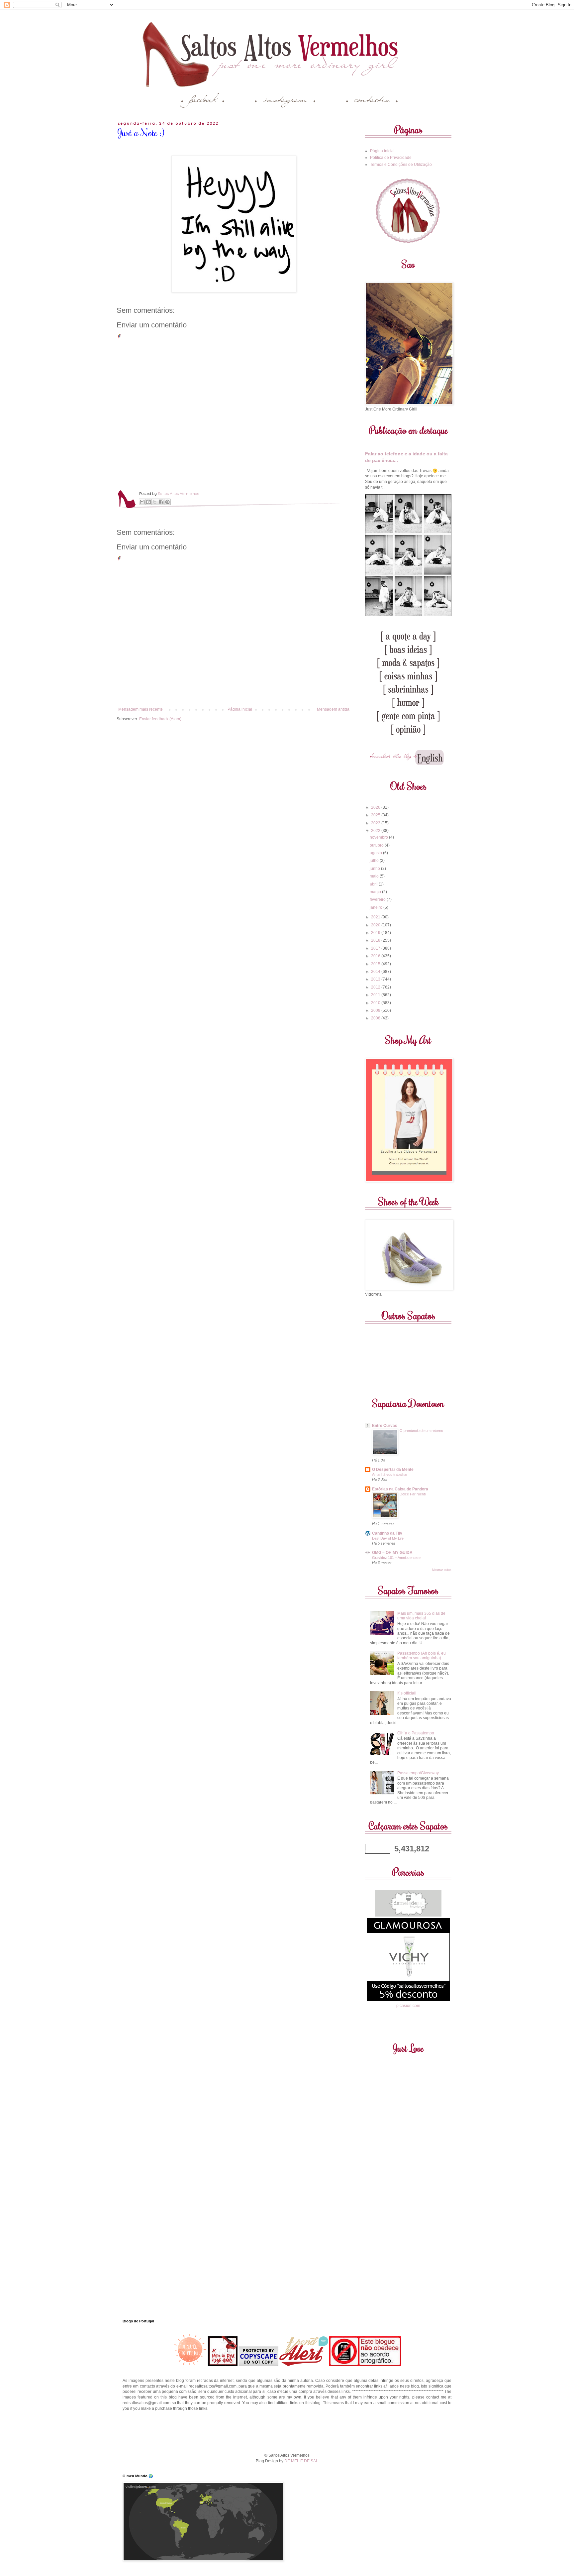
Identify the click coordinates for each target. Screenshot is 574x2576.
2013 (376, 979)
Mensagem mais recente (141, 709)
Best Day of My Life (388, 1538)
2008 (376, 1018)
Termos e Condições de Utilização (401, 165)
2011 (376, 995)
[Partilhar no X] (155, 502)
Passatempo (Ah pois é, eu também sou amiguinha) (422, 1656)
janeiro (377, 907)
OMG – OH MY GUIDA (392, 1553)
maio (375, 876)
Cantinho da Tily (387, 1533)
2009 (376, 1010)
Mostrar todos (442, 1570)
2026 (376, 807)
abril (374, 884)
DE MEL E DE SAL (301, 2461)
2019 (376, 933)
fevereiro (378, 899)
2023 (376, 823)
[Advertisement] (287, 2431)
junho (375, 869)
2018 (376, 940)
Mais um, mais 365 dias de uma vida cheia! (421, 1616)
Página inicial (240, 709)
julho (375, 861)
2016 (376, 956)
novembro (379, 837)
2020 (376, 925)
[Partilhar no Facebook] (161, 502)
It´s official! (407, 1693)
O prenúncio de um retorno (421, 1431)
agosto (376, 853)
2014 (376, 972)
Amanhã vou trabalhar (390, 1474)
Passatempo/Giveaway (418, 1773)
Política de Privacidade (391, 158)
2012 (376, 987)
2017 (376, 948)
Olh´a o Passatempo (416, 1733)
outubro (377, 845)
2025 (376, 815)
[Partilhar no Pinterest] (167, 502)
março (376, 892)
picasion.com (408, 2006)
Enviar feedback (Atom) (160, 719)
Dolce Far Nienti (413, 1494)
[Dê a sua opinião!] (148, 502)
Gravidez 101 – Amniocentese (396, 1558)
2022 (376, 831)
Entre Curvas (385, 1426)
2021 (376, 917)
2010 (376, 1003)
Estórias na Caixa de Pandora (400, 1489)
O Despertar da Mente (393, 1469)
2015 (376, 964)
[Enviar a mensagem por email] (142, 502)
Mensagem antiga (333, 709)
